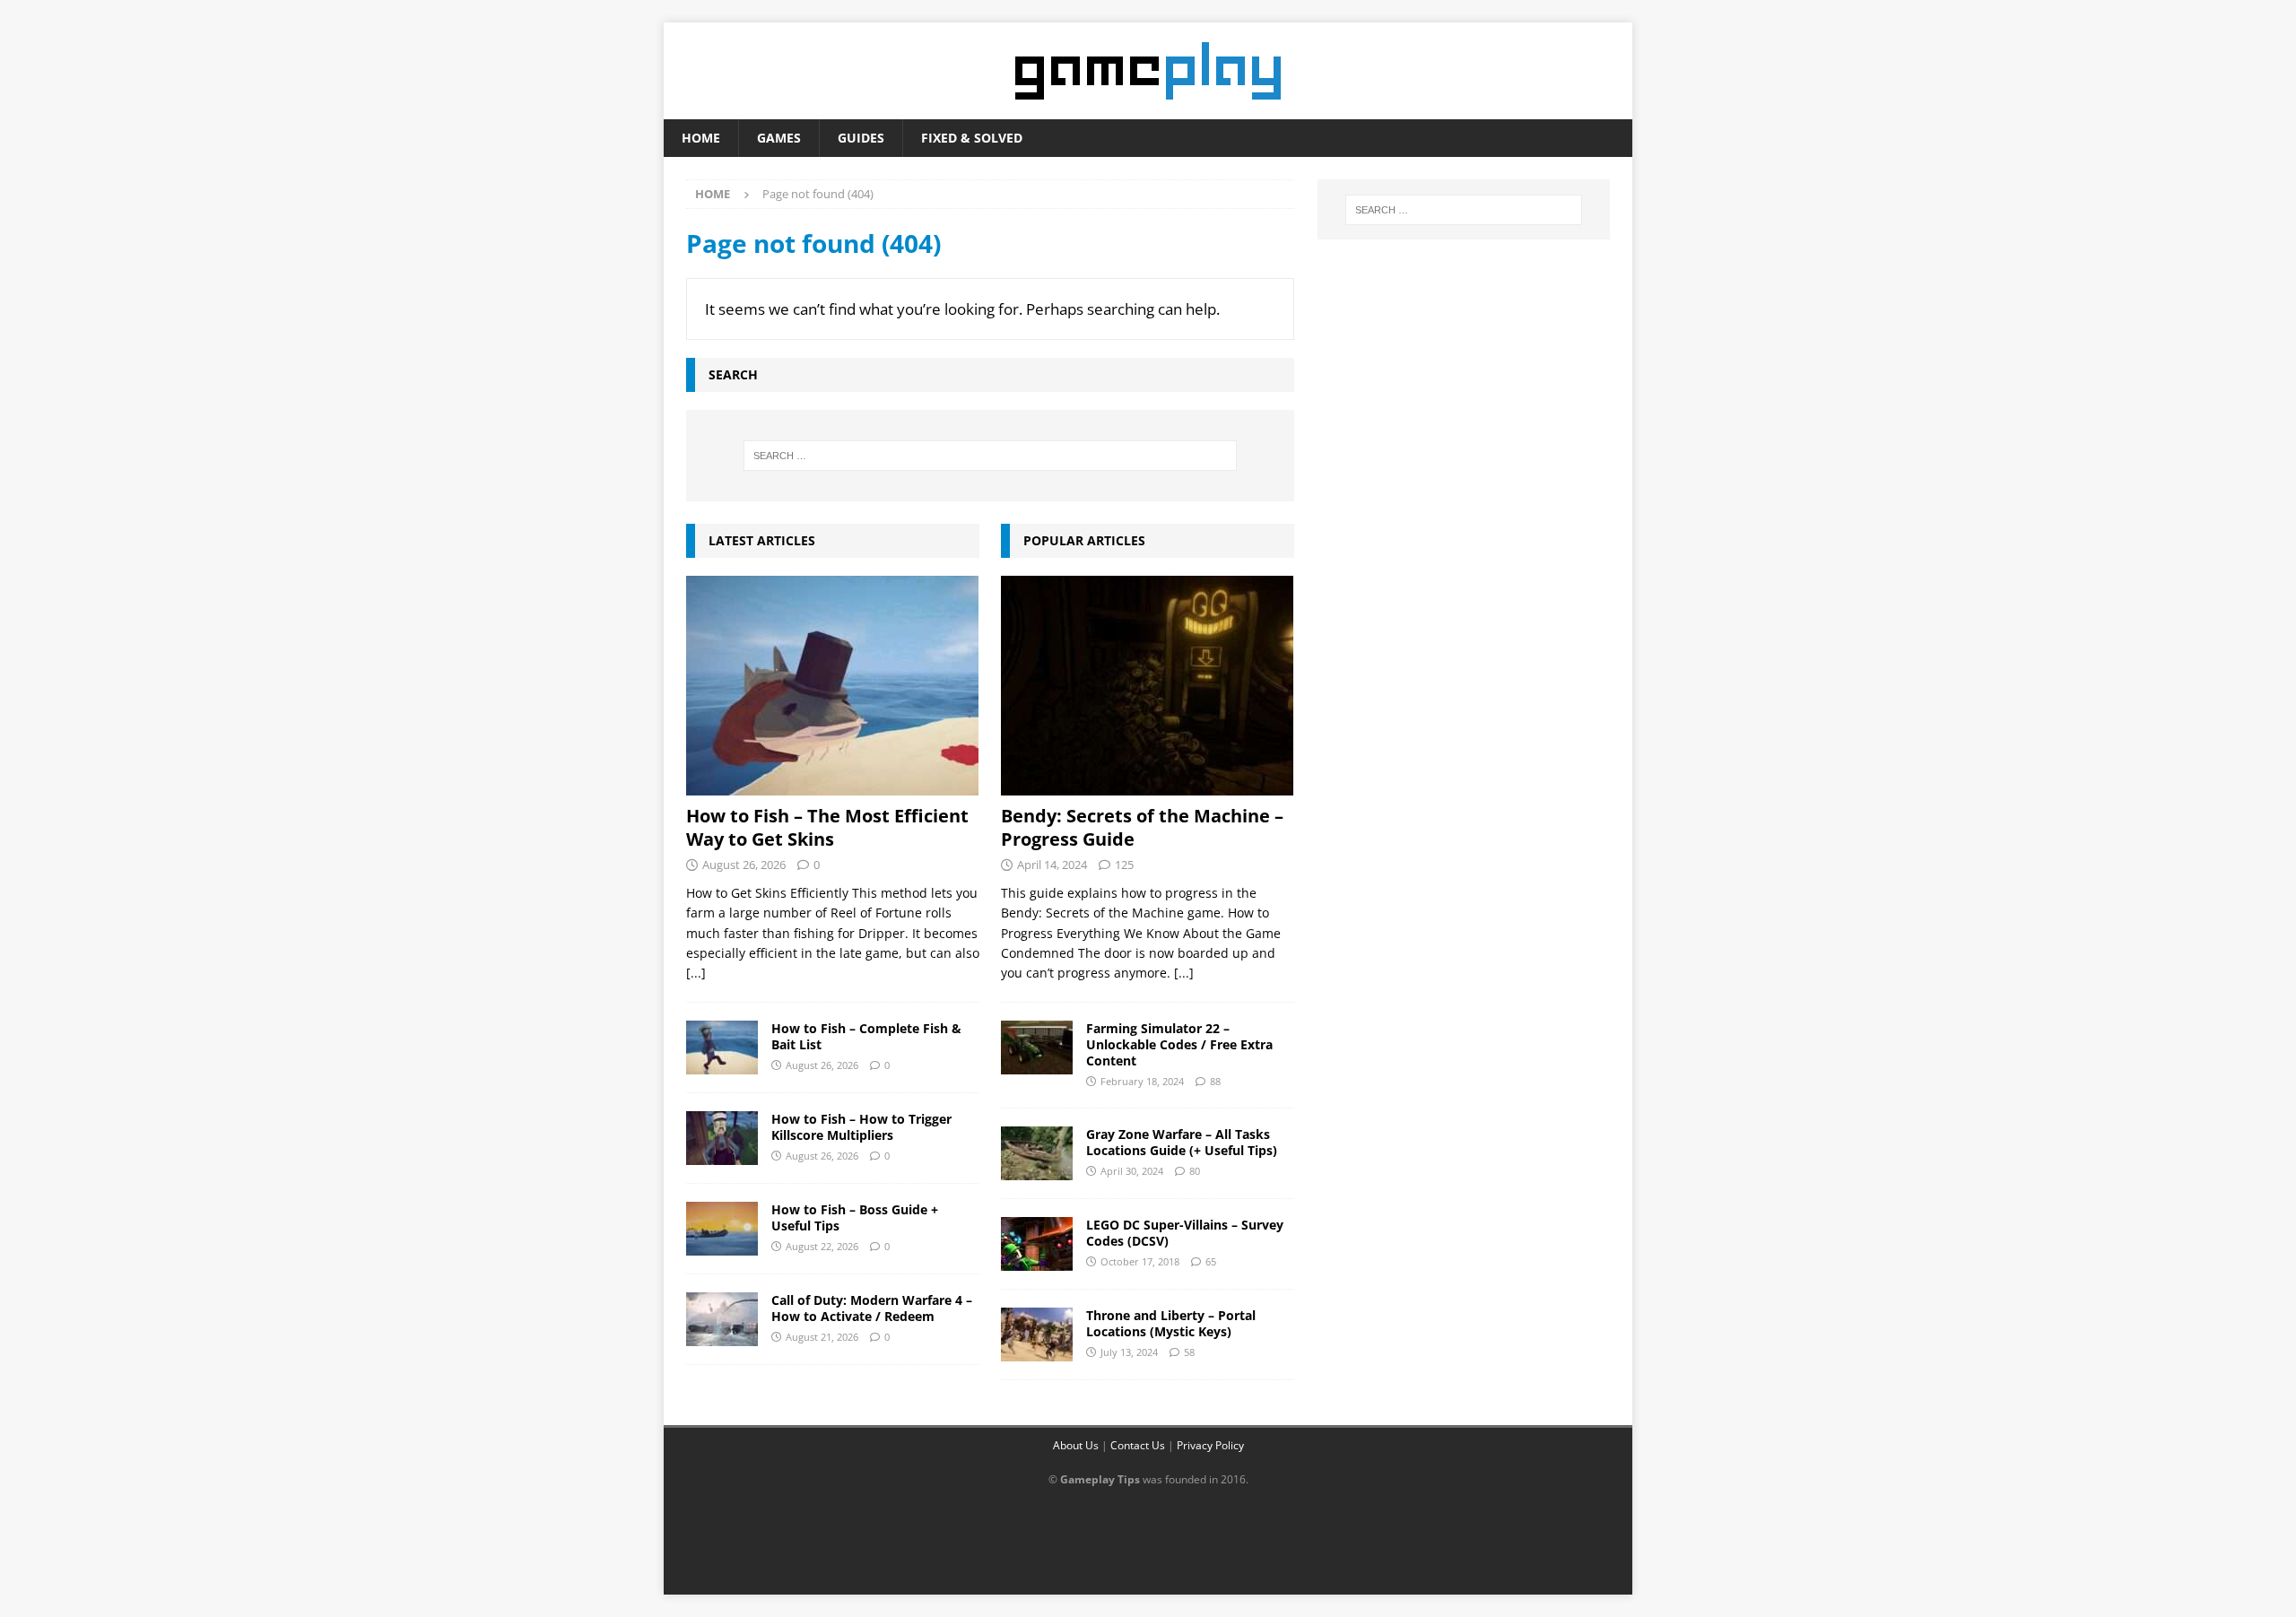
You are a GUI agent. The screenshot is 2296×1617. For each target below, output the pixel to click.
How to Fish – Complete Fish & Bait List (866, 1036)
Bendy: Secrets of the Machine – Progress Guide (1142, 827)
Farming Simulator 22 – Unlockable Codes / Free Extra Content (1179, 1044)
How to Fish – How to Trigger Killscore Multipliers (861, 1127)
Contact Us (1138, 1445)
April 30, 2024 (1132, 1171)
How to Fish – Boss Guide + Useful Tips (855, 1217)
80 (1195, 1171)
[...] (696, 973)
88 (1215, 1081)
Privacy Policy (1210, 1445)
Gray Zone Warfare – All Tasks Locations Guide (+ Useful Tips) (1182, 1142)
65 (1211, 1261)
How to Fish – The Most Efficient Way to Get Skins (827, 827)
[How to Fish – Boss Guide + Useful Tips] (722, 1229)
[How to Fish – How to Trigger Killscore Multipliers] (722, 1138)
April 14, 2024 (1052, 865)
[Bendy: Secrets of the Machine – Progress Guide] (1148, 686)
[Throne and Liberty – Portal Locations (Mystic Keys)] (1037, 1334)
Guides (861, 138)
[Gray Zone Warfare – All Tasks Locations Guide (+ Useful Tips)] (1037, 1153)
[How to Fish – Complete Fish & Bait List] (722, 1048)
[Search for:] (990, 456)
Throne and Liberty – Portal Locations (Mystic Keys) (1171, 1323)
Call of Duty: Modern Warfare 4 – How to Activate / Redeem (872, 1308)
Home (701, 138)
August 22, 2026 (822, 1246)
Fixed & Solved (972, 138)
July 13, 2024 (1129, 1352)
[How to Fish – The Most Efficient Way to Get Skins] (833, 686)
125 (1124, 865)
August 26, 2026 (744, 865)
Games (779, 138)
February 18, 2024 (1142, 1081)
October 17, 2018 (1140, 1261)
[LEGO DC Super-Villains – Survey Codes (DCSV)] (1037, 1244)
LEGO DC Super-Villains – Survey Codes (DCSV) (1185, 1233)
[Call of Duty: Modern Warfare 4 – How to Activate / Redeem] (722, 1319)
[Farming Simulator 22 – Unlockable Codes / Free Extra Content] (1037, 1048)
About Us (1076, 1445)
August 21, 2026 (822, 1337)
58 (1189, 1352)
